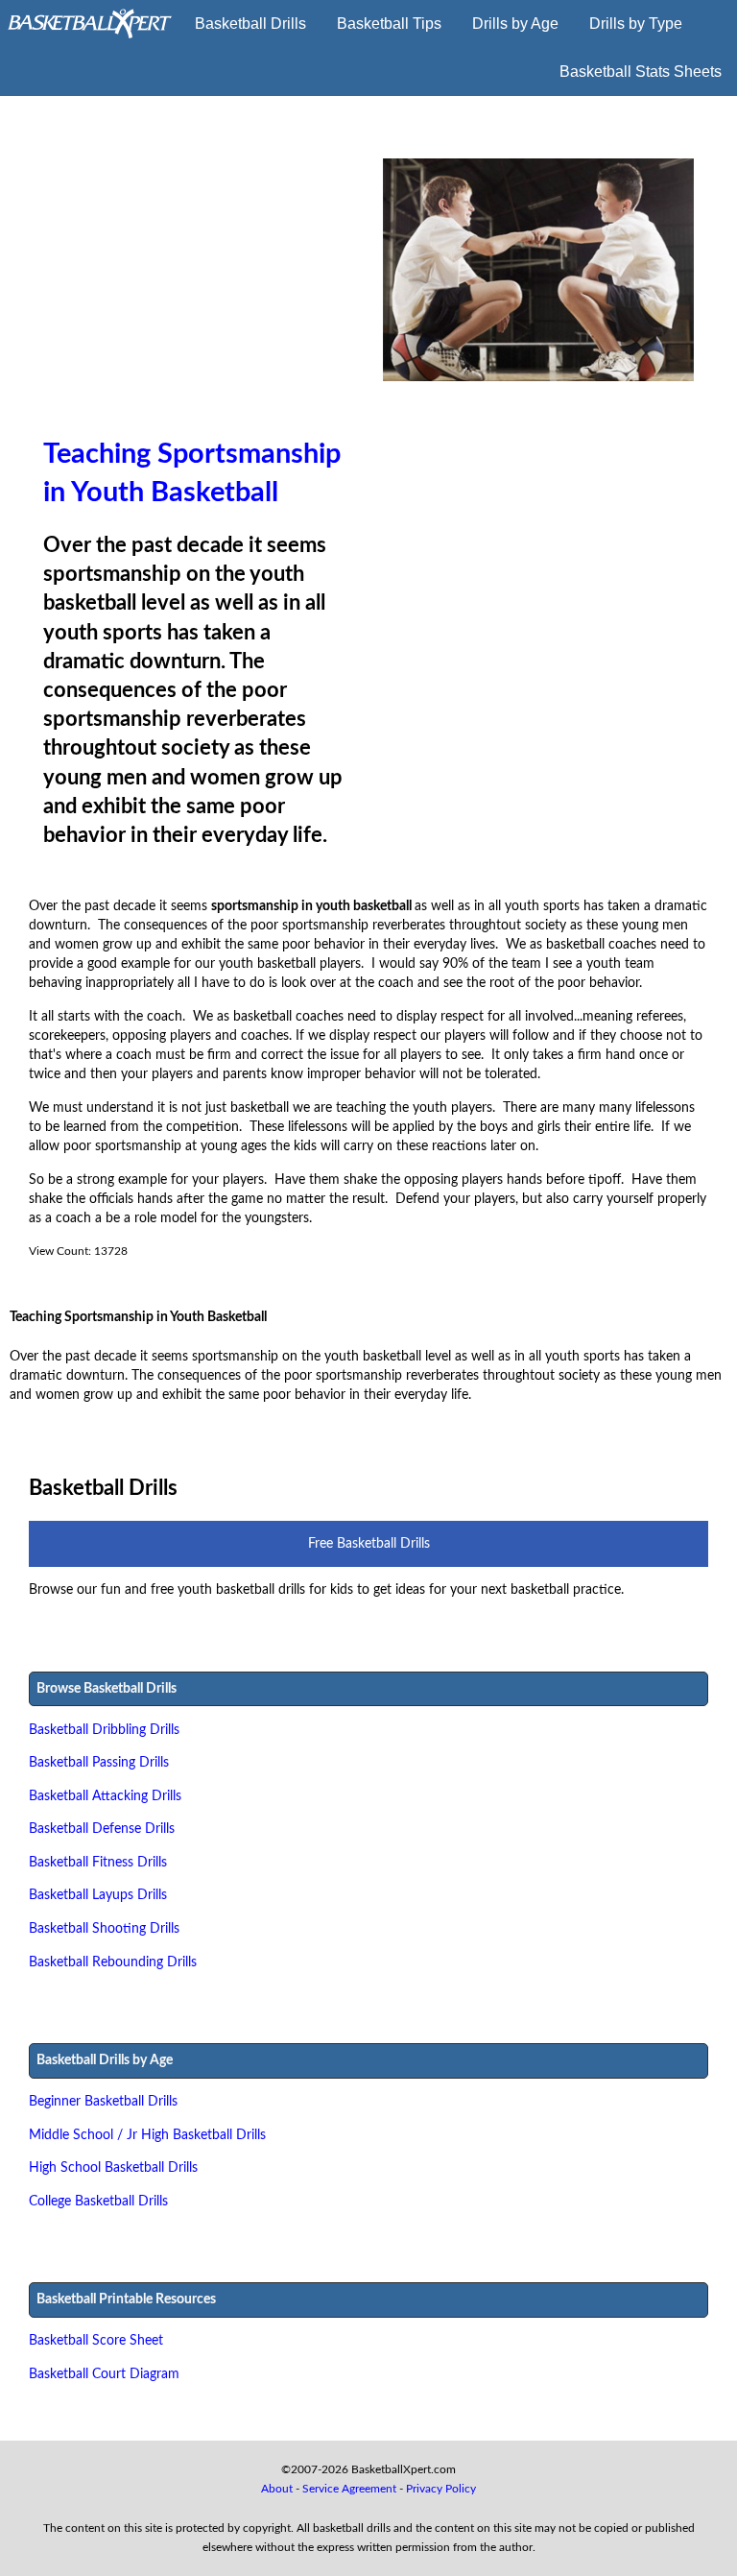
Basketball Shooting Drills (104, 1928)
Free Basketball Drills (369, 1543)
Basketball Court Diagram (104, 2374)
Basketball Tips (389, 24)
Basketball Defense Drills (102, 1829)
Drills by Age (515, 24)
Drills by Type (636, 24)
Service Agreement (349, 2489)
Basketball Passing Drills (99, 1762)
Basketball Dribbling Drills (104, 1730)
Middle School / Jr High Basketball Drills (147, 2135)
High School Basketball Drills (113, 2167)
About (277, 2489)
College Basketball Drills (98, 2201)
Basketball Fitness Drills (98, 1862)
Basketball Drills (250, 24)
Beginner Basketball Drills (103, 2101)
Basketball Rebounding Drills (113, 1962)
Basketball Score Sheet (96, 2340)
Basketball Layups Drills (98, 1895)
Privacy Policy (441, 2489)
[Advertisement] (199, 298)
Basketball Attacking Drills (105, 1796)
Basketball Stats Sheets (641, 72)
